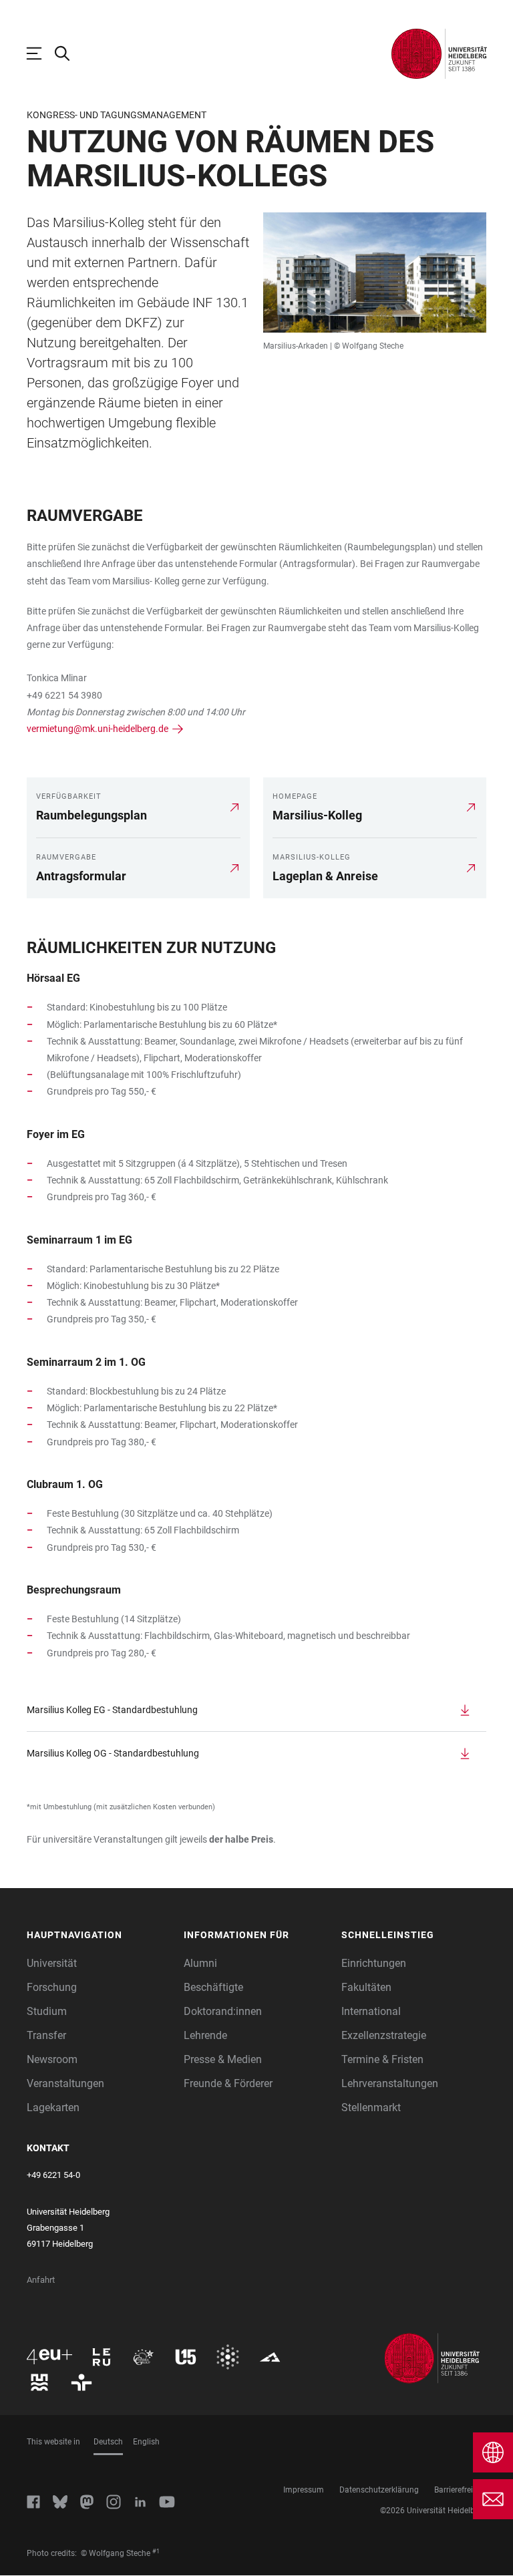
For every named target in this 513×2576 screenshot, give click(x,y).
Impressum (304, 2490)
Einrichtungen (374, 1963)
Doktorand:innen (223, 2011)
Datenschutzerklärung (379, 2490)
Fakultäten (366, 1987)
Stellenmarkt (371, 2107)
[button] (99, 1935)
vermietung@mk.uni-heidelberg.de (98, 729)
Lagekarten (53, 2107)
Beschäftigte (213, 1987)
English (146, 2442)
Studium (47, 2011)
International (371, 2011)
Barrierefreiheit (460, 2490)
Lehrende (205, 2035)
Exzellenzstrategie (384, 2035)
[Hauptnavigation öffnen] (41, 53)
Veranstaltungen (65, 2083)
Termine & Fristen (382, 2059)
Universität (52, 1963)
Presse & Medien (223, 2059)
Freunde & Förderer (228, 2083)
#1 (156, 2551)
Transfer (46, 2035)
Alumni (200, 1963)
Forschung (52, 1987)
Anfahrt (41, 2280)
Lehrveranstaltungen (390, 2083)
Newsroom (52, 2059)
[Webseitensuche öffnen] (69, 53)
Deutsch (108, 2442)
